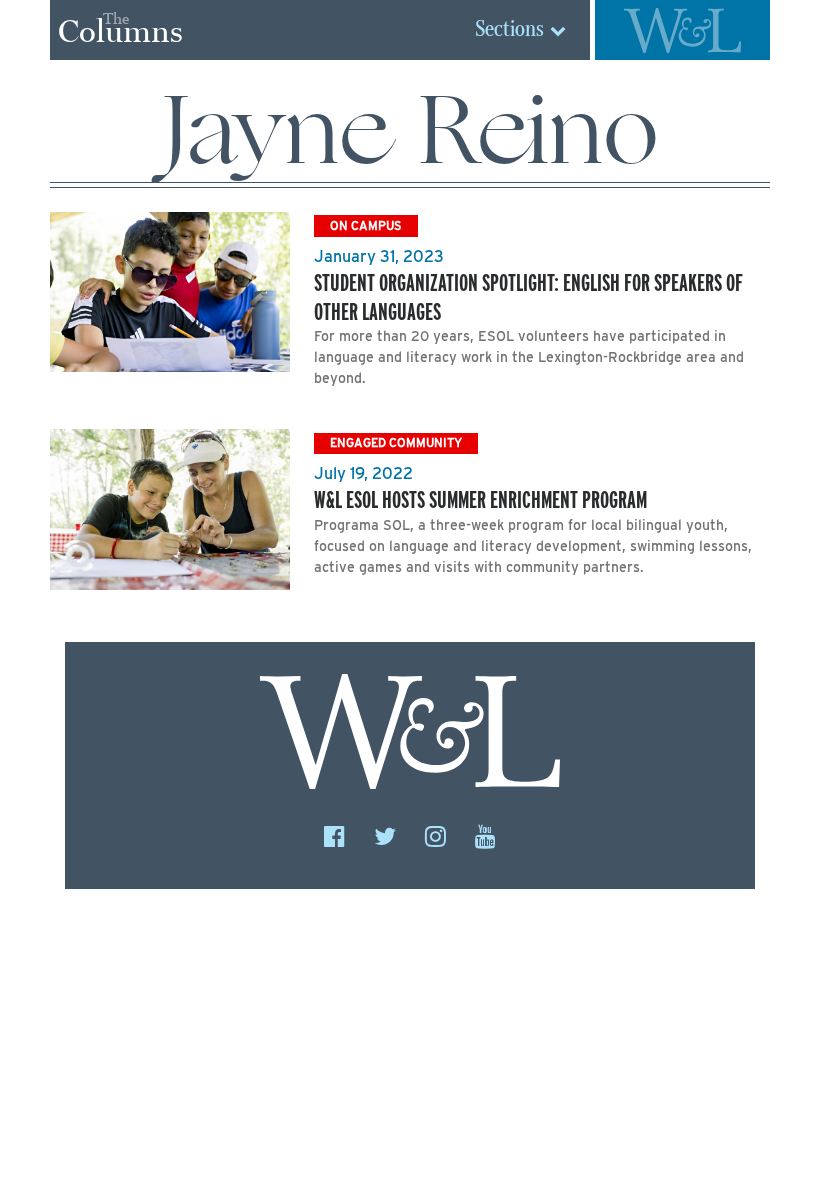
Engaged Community (396, 442)
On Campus (366, 225)
